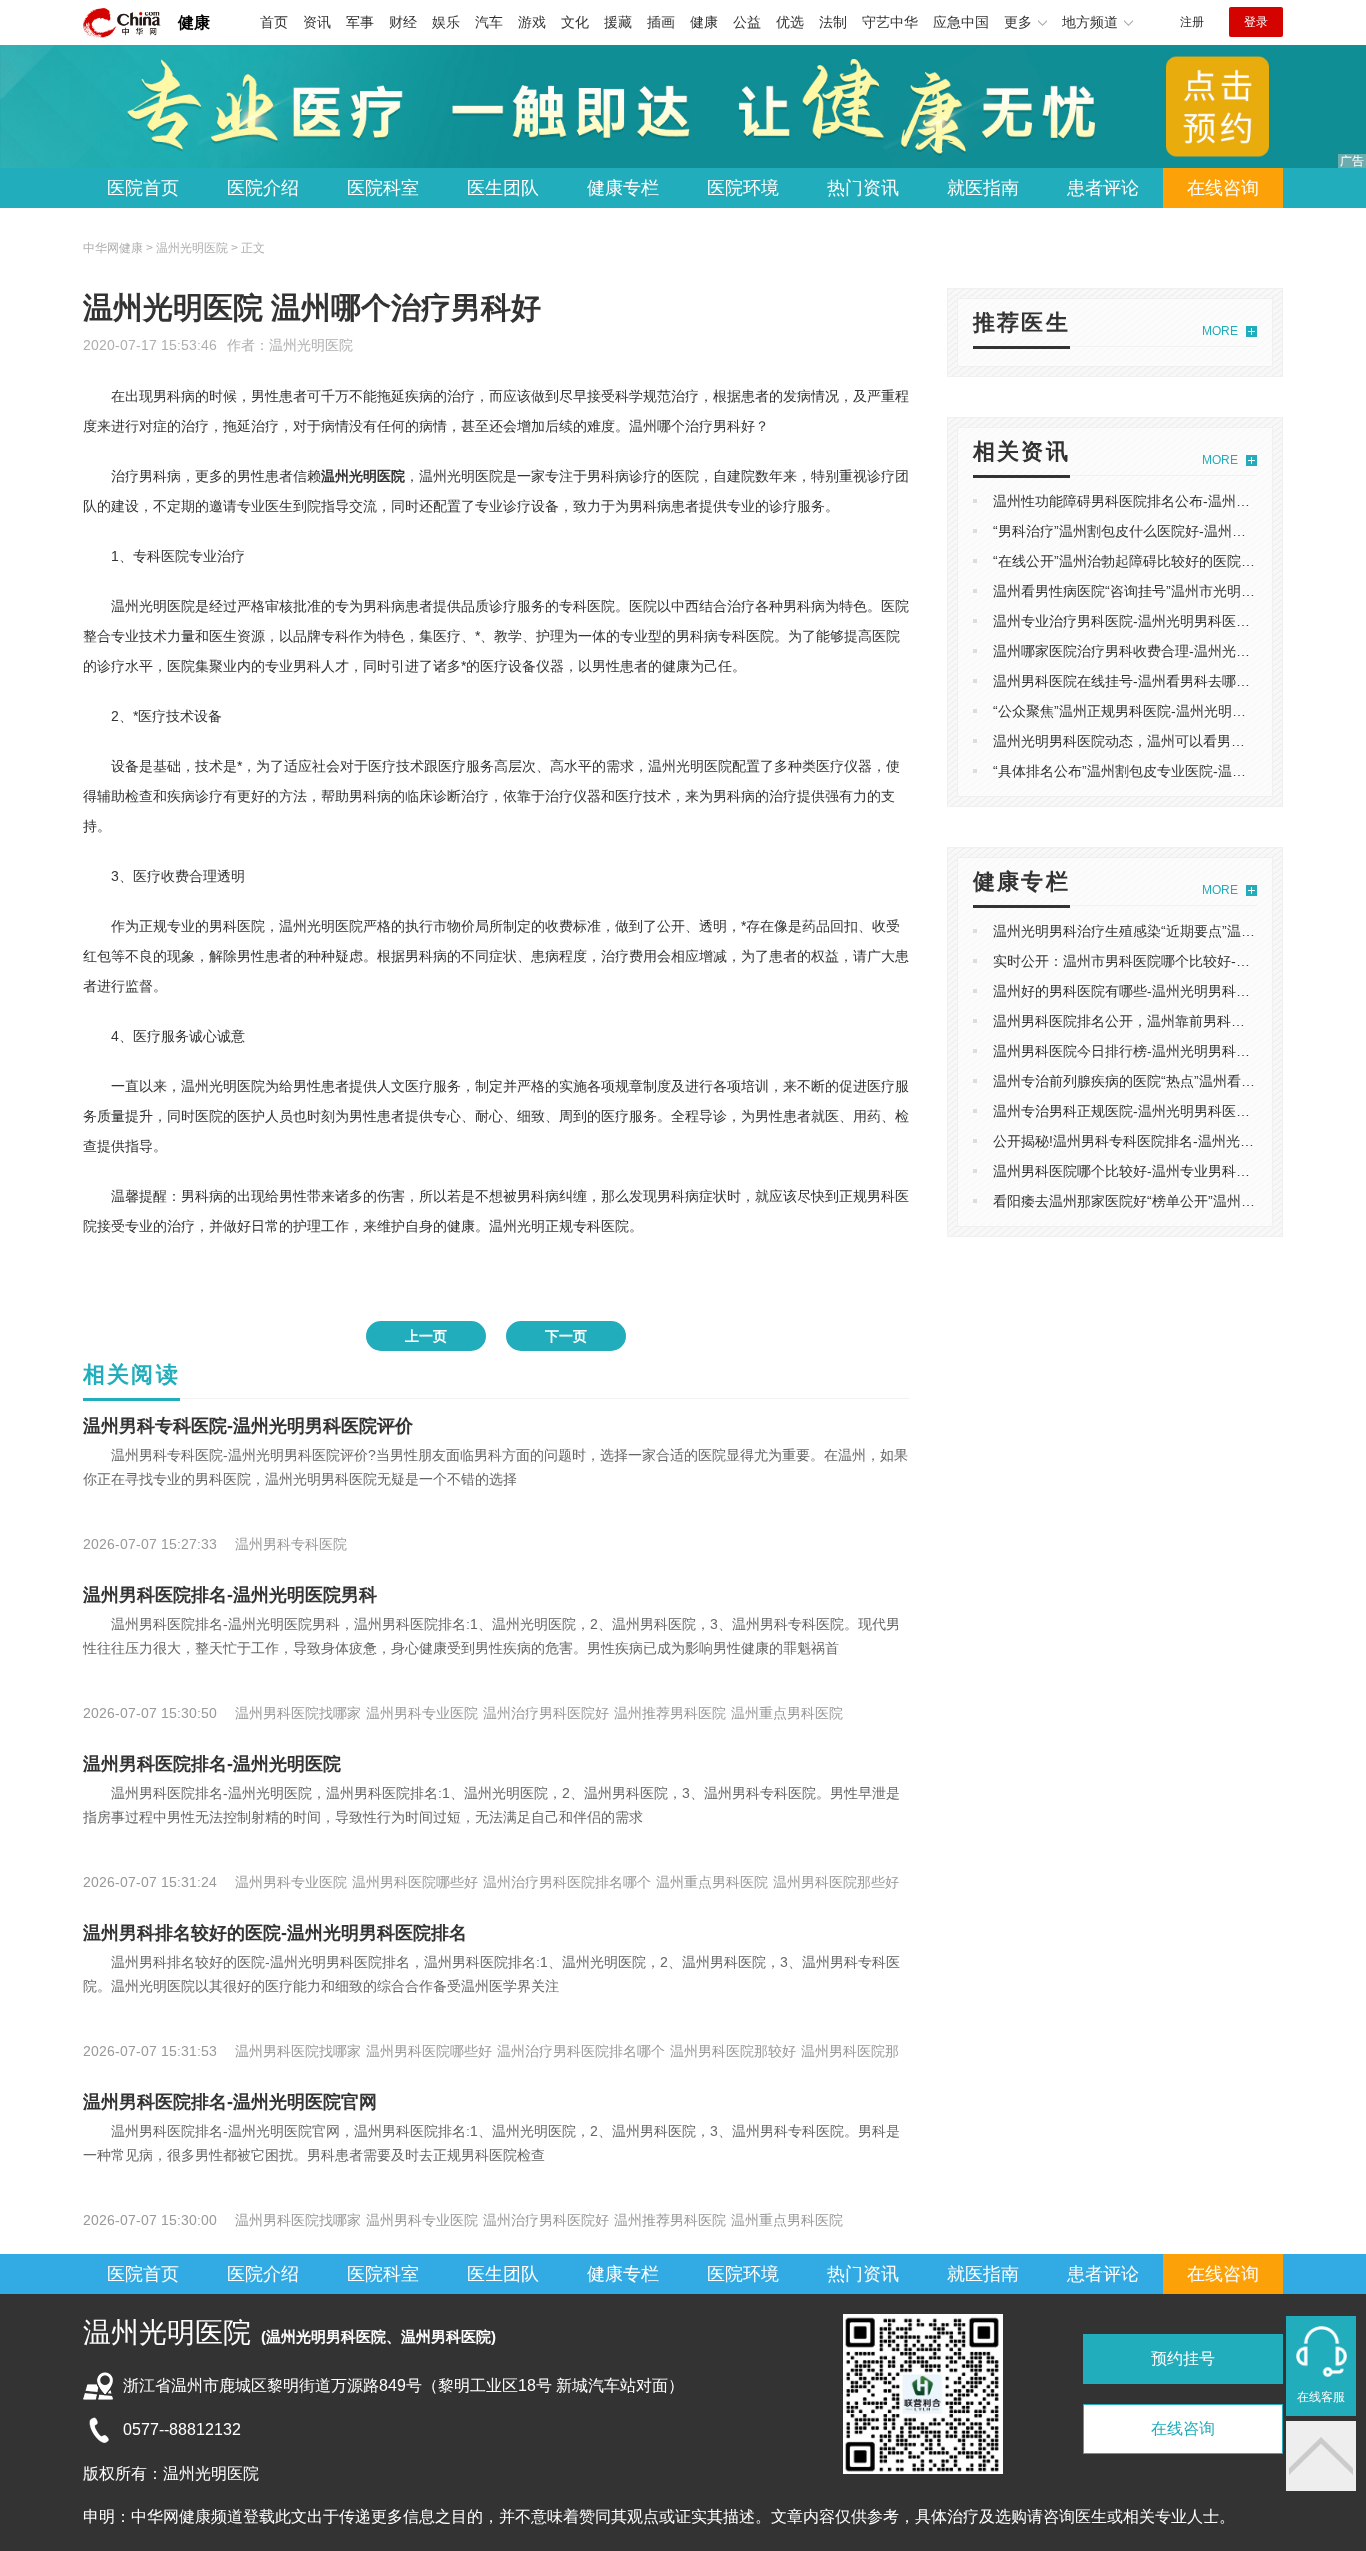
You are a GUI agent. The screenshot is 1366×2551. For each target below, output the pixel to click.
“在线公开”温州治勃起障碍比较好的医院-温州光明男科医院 (1175, 561)
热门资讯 (863, 188)
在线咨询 (1223, 188)
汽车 (489, 22)
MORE (1220, 331)
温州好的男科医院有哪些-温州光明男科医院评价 (1142, 991)
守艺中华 (890, 22)
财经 (403, 22)
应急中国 (961, 22)
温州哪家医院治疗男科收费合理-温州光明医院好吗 (1149, 651)
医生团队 (503, 188)
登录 (1256, 22)
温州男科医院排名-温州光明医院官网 (230, 2102)
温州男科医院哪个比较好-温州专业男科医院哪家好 (1149, 1171)
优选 (790, 22)
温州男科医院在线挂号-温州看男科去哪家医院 (1135, 681)
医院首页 (143, 188)
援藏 (618, 22)
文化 (575, 22)
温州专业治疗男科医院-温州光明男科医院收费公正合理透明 (1177, 621)
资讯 (317, 22)
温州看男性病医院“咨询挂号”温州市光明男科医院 (1145, 591)
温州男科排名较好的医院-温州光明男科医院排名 (275, 1933)
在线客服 (1321, 2397)
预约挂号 (1183, 2358)
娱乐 (446, 22)
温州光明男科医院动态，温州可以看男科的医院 (1140, 741)
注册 (1192, 22)
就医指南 (983, 188)
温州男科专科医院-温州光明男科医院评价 (248, 1426)
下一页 (566, 1336)
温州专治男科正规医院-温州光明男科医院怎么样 (1142, 1111)
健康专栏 (623, 188)
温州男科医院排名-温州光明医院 (212, 1764)
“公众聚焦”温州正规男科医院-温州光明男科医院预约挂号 (1168, 711)
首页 (274, 22)
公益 (747, 22)
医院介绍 (263, 188)
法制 (833, 22)
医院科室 (383, 188)
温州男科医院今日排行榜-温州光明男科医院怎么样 (1149, 1051)
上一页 (426, 1336)
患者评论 (1103, 188)
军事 (360, 22)
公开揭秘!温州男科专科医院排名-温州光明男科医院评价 (1165, 1141)
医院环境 (743, 188)
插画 (661, 22)
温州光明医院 (311, 345)
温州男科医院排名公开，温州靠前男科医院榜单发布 (1154, 1021)
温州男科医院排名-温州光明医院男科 (230, 1595)
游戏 (532, 22)
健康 (194, 22)
